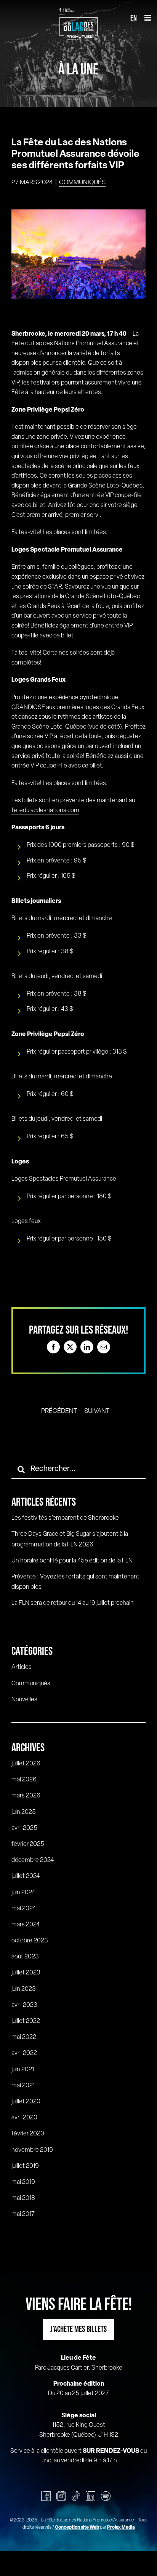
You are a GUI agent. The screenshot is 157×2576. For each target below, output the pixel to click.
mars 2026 (26, 1796)
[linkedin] (91, 2496)
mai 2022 (24, 2037)
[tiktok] (76, 2496)
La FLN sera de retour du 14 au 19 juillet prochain (73, 1603)
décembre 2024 (33, 1860)
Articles (22, 1667)
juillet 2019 (25, 2166)
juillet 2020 (26, 2102)
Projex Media (121, 2528)
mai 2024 (24, 1909)
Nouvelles (24, 1700)
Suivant (97, 1411)
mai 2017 (23, 2214)
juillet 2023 (26, 1973)
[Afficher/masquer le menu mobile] (148, 18)
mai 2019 (23, 2182)
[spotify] (106, 2496)
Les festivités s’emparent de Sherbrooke (65, 1518)
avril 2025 (24, 1828)
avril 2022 (24, 2053)
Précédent (59, 1411)
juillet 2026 (26, 1764)
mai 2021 (23, 2086)
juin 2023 (24, 1989)
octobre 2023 (30, 1941)
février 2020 (28, 2134)
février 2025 (28, 1844)
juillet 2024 (26, 1876)
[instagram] (61, 2496)
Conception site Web (77, 2528)
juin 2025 (24, 1812)
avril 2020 (24, 2118)
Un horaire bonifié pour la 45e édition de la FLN (72, 1561)
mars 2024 (26, 1925)
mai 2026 (24, 1780)
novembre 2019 (32, 2150)
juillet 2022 (26, 2021)
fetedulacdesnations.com (45, 811)
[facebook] (46, 2496)
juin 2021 (23, 2070)
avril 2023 (24, 2005)
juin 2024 (23, 1893)
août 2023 (25, 1957)
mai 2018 (23, 2198)
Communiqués (82, 183)
